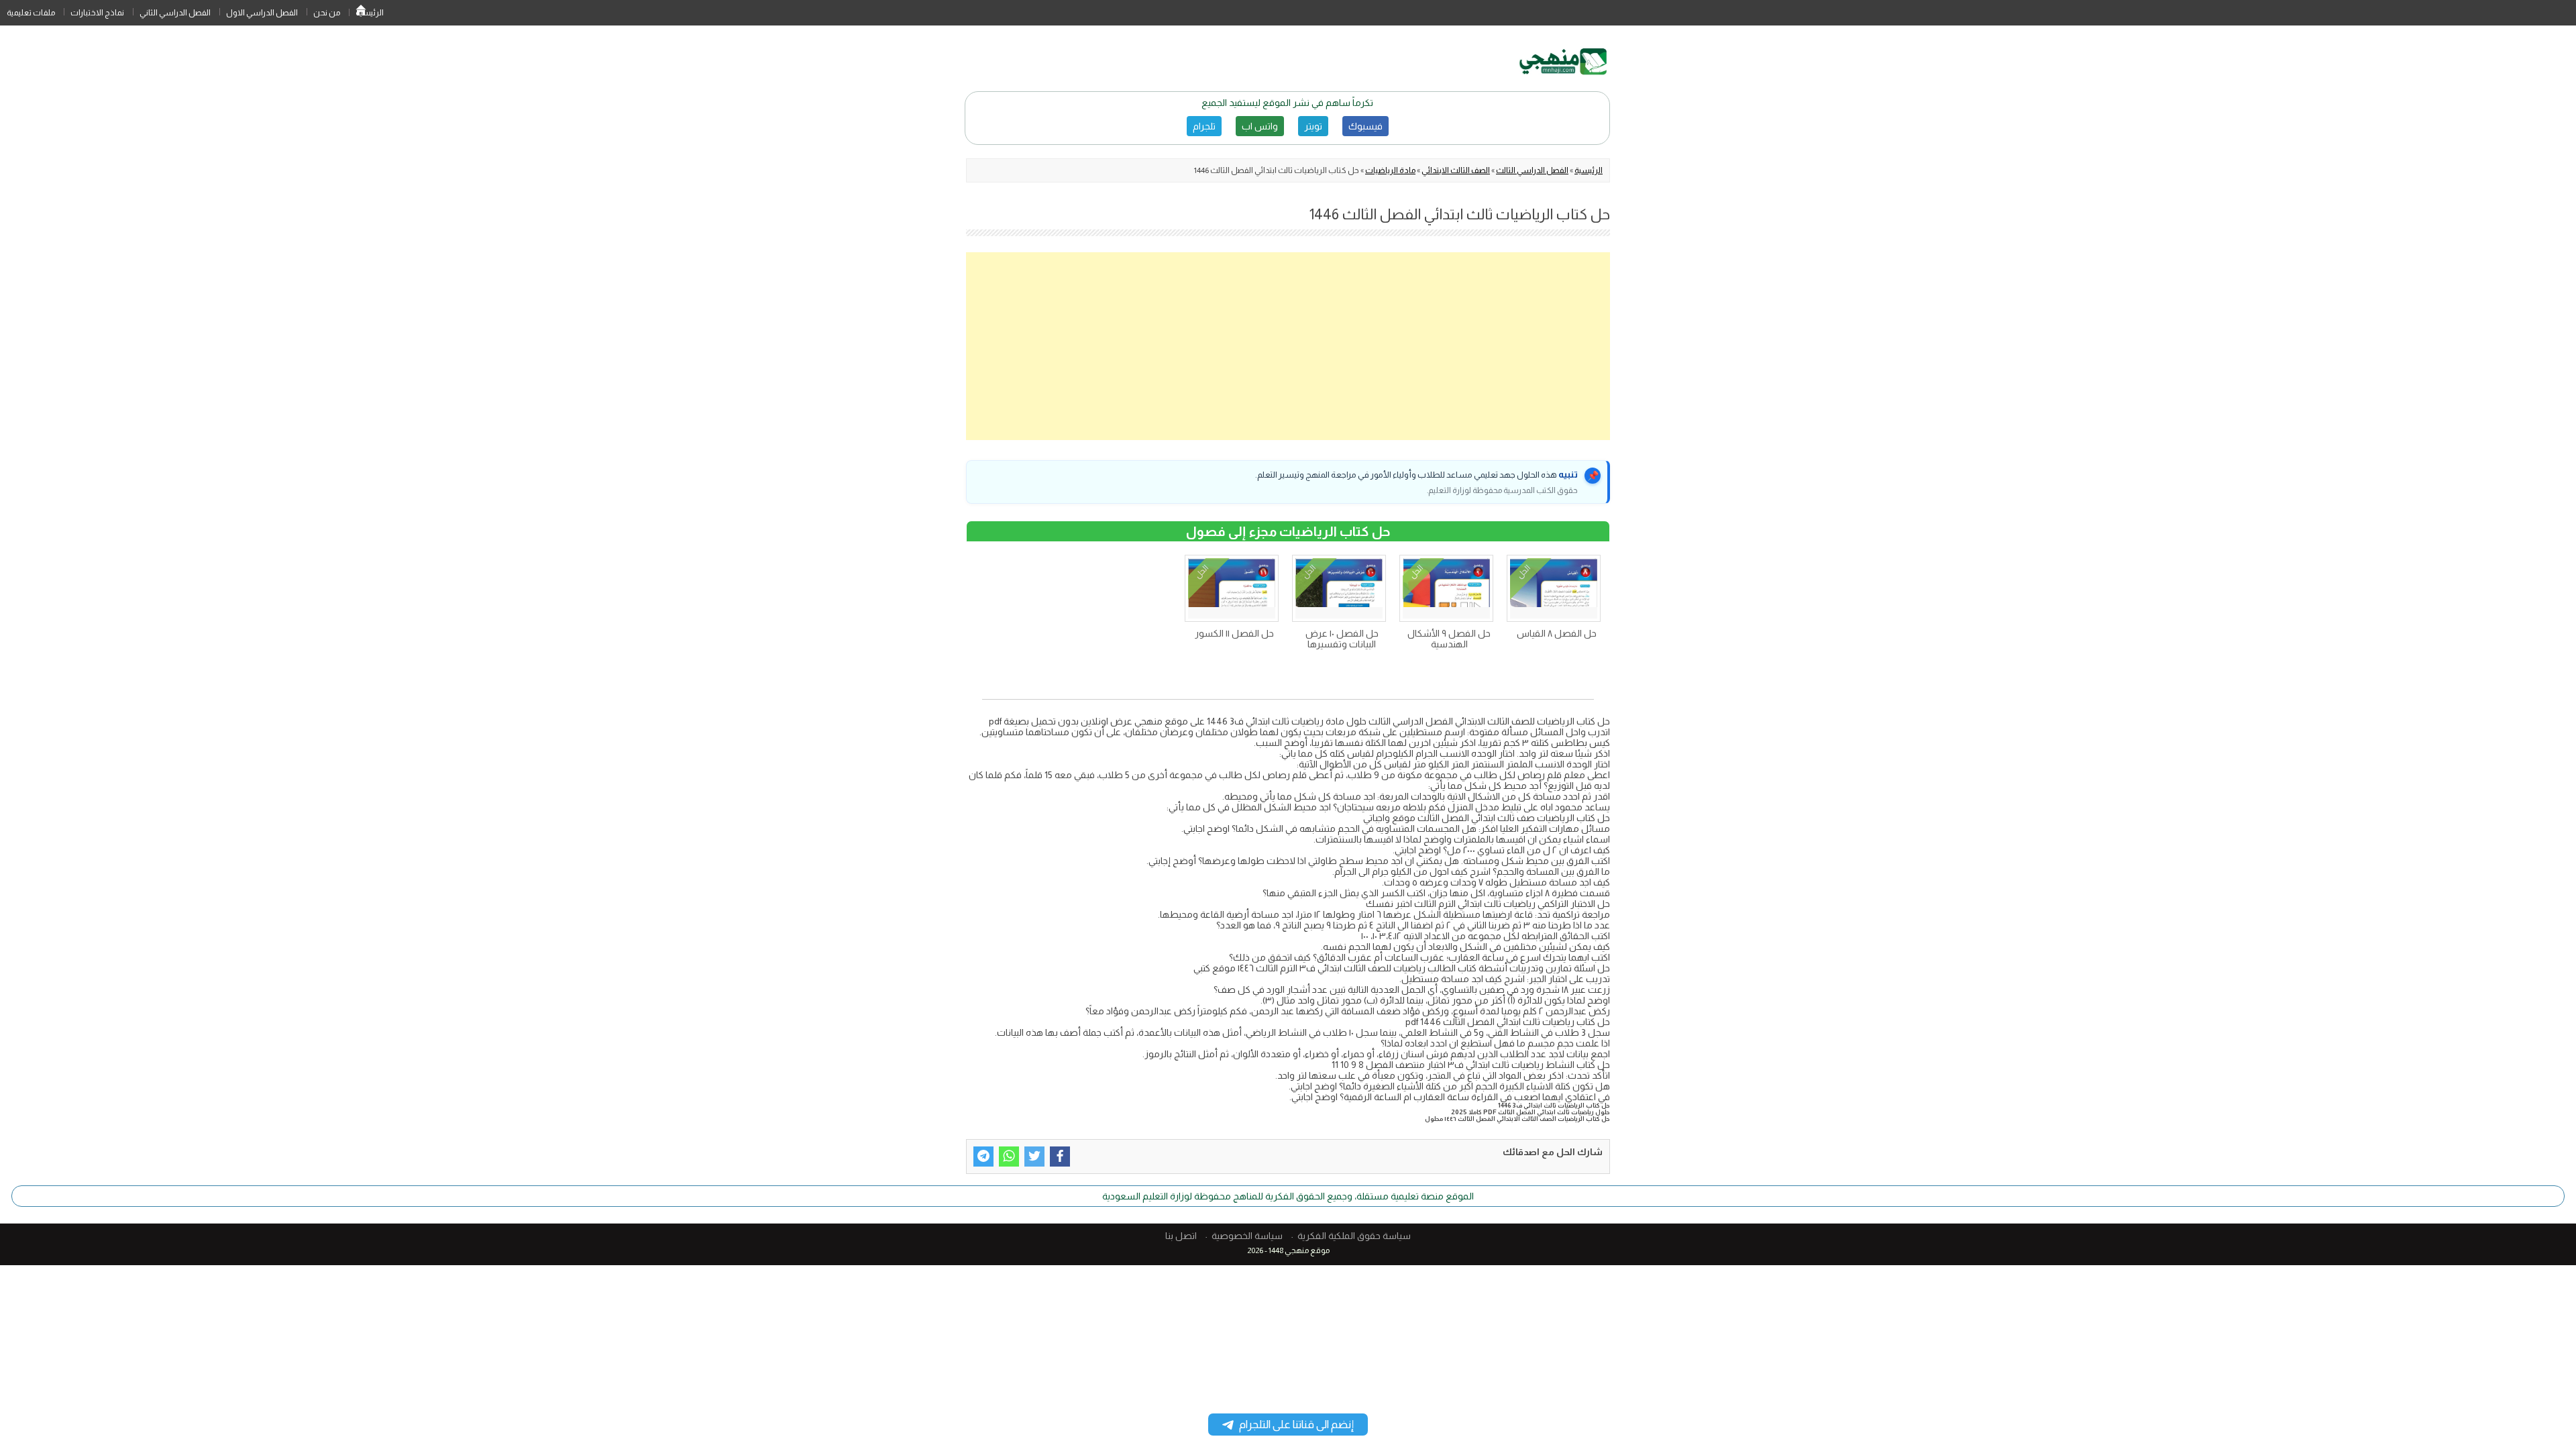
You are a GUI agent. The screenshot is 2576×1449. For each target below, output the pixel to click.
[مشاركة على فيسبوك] (1060, 1157)
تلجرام (1204, 126)
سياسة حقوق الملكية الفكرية (1354, 1236)
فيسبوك (1365, 126)
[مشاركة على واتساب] (1009, 1157)
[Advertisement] (1288, 346)
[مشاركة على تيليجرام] (983, 1157)
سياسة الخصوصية (1247, 1236)
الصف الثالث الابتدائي (1456, 170)
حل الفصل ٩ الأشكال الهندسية (1449, 639)
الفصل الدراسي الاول (262, 13)
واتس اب (1260, 126)
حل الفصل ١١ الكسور (1234, 633)
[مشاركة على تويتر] (1034, 1157)
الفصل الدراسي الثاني (175, 13)
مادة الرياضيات (1390, 170)
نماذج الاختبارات (97, 13)
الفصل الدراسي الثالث (1532, 170)
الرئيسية (361, 13)
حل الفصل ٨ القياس (1557, 633)
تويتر (1313, 126)
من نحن (327, 13)
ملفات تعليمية (31, 13)
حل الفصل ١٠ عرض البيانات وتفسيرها (1342, 639)
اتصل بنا (1181, 1236)
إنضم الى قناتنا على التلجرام (1296, 1425)
